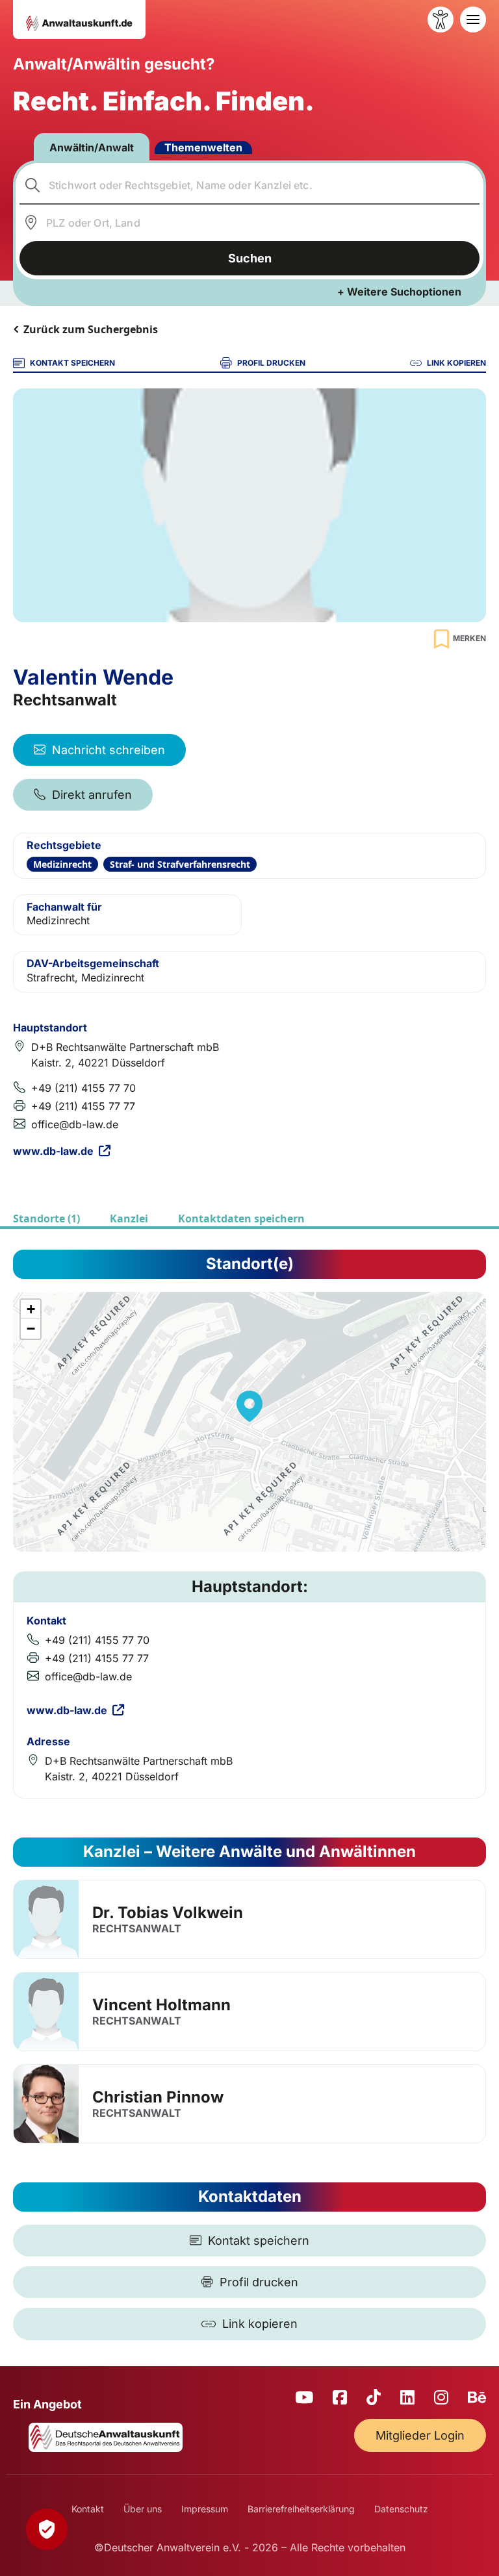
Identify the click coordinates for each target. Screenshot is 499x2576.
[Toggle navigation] (473, 19)
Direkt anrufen (92, 795)
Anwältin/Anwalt (92, 147)
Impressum (205, 2509)
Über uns (143, 2509)
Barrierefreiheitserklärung (301, 2509)
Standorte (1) (46, 1219)
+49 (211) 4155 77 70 (83, 1088)
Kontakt (88, 2509)
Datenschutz (401, 2509)
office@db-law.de (75, 1124)
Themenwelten (203, 147)
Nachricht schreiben (109, 750)
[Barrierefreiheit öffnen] (441, 19)
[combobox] (250, 185)
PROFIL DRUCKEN (271, 363)
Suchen (250, 258)
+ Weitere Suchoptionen (399, 292)
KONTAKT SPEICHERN (72, 363)
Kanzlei (129, 1219)
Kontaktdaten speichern (241, 1219)
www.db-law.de (53, 1151)
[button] (249, 1406)
